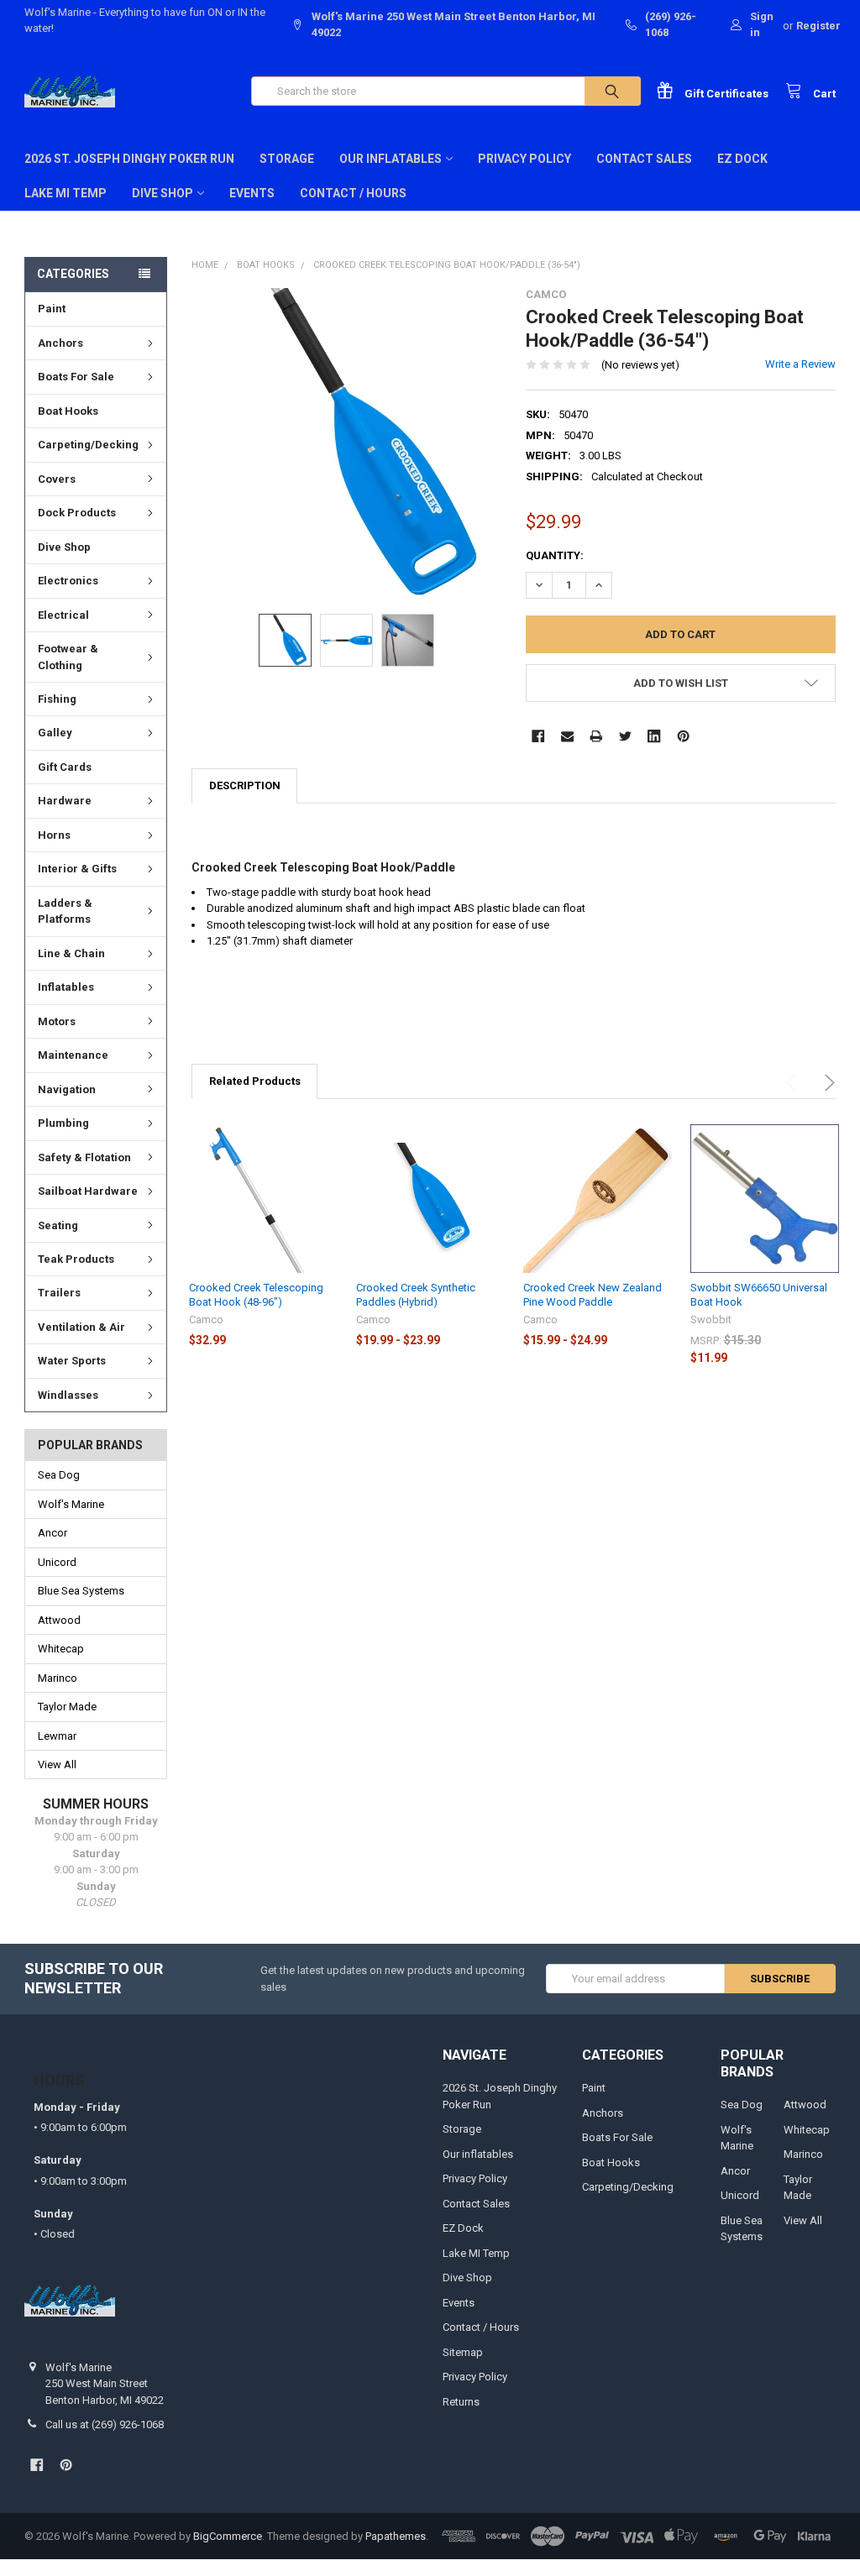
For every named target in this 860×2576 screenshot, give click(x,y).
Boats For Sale (76, 377)
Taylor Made (67, 1707)
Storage (287, 159)
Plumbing (63, 1123)
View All (57, 1764)
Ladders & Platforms (65, 911)
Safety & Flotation (84, 1157)
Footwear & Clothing (68, 657)
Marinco (58, 1678)
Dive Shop (163, 193)
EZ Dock (742, 159)
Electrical (63, 615)
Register (818, 26)
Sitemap (463, 2352)
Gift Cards (65, 767)
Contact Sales (644, 159)
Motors (57, 1021)
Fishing (57, 699)
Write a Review (800, 364)
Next (827, 1083)
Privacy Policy (524, 159)
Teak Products (76, 1259)
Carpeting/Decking (88, 445)
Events (252, 193)
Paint (52, 309)
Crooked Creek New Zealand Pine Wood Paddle (593, 1294)
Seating (58, 1225)
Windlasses (68, 1395)
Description (245, 785)
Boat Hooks (68, 411)
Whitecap (61, 1649)
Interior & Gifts (77, 869)
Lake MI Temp (66, 193)
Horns (54, 835)
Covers (57, 479)
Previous (794, 1083)
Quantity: (555, 555)
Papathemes (396, 2536)
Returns (461, 2402)
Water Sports (72, 1361)
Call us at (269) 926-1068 (105, 2424)
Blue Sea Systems (81, 1591)
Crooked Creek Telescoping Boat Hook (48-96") (256, 1294)
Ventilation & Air (81, 1327)
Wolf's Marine (71, 1504)
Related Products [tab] (255, 1081)
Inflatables (66, 987)
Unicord (57, 1562)
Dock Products (77, 513)
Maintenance (73, 1055)
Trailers (59, 1293)
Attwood (59, 1620)
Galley (55, 733)
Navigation (67, 1089)
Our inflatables (391, 159)
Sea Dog (59, 1475)
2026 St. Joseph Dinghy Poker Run (129, 159)
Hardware (65, 801)
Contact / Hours (353, 193)
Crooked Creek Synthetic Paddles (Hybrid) (416, 1294)
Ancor (52, 1533)
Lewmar (57, 1736)
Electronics (68, 581)
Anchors (60, 343)
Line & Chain (71, 953)
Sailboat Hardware (88, 1191)
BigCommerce (228, 2536)
